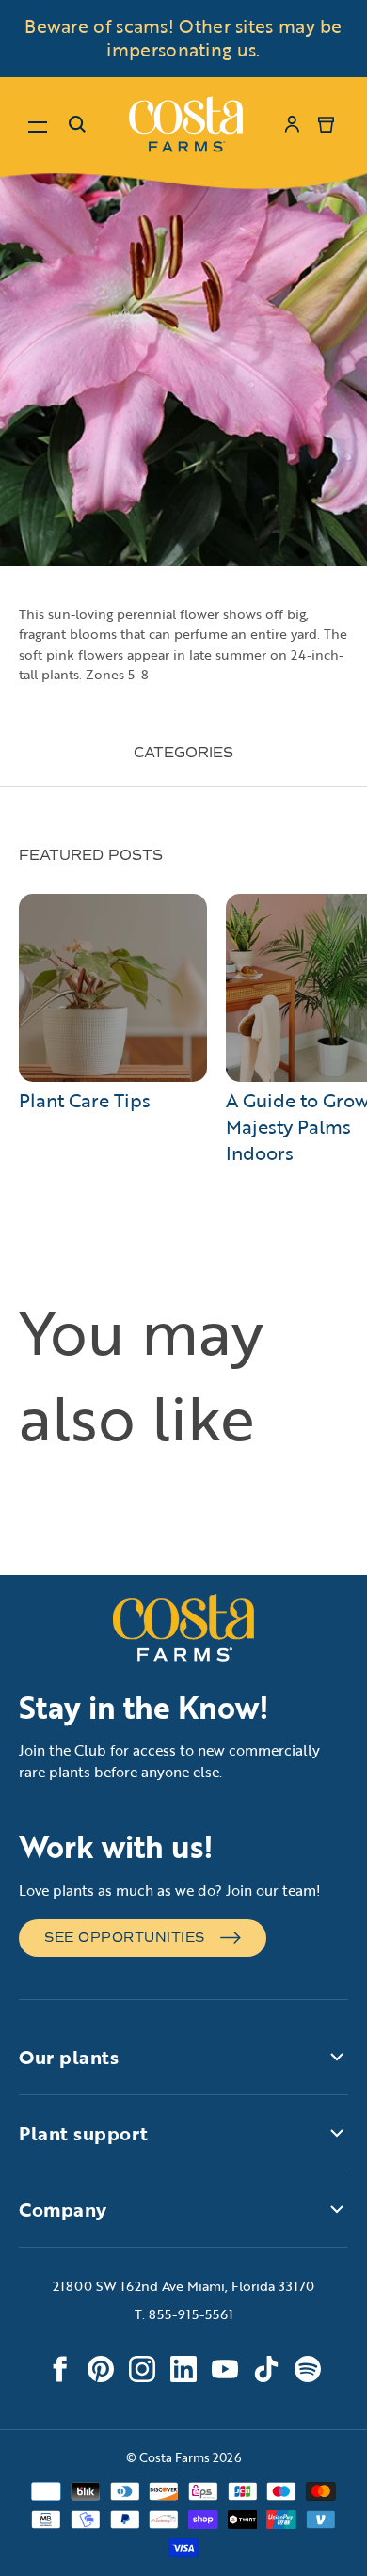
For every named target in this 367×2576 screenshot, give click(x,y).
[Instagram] (142, 2369)
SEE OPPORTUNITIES (125, 1938)
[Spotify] (308, 2369)
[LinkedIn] (183, 2369)
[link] (186, 124)
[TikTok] (266, 2369)
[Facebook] (59, 2369)
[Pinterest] (101, 2369)
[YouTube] (225, 2369)
